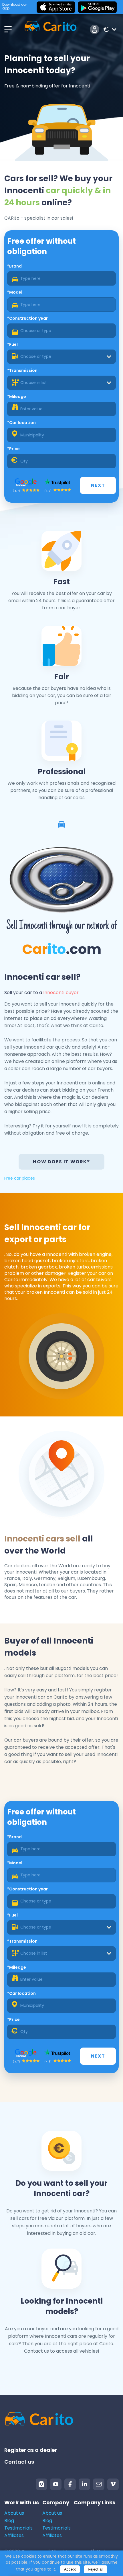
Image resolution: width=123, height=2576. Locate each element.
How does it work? (61, 1162)
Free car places (20, 1178)
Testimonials (18, 2528)
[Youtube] (56, 2484)
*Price (13, 449)
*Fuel (12, 344)
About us (14, 2513)
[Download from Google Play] (97, 7)
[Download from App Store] (56, 7)
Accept (70, 2569)
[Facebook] (70, 2484)
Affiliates (14, 2535)
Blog (9, 2521)
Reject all (96, 2569)
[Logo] (50, 29)
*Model (15, 292)
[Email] (99, 2484)
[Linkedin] (84, 2484)
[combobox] (61, 357)
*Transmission (22, 370)
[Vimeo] (113, 2484)
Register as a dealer (31, 2450)
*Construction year (27, 318)
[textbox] (61, 357)
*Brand (14, 266)
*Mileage (17, 397)
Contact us (19, 2462)
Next (98, 485)
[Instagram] (41, 2484)
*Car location (21, 423)
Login (95, 29)
